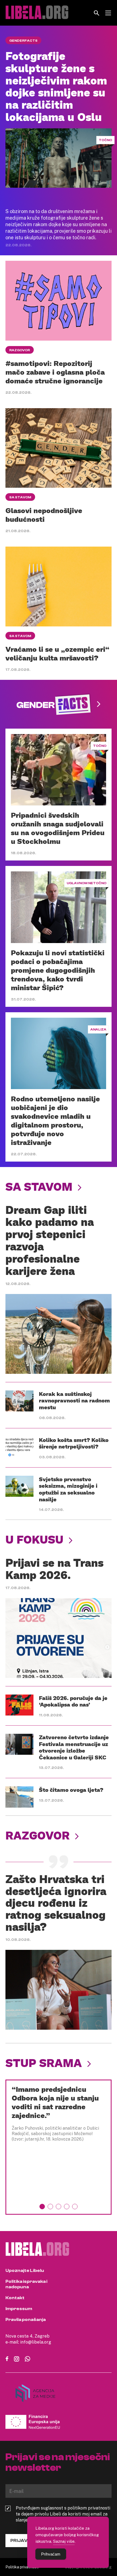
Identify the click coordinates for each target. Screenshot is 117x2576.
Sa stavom (20, 497)
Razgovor (20, 350)
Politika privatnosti (22, 2567)
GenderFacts (23, 41)
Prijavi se (23, 2541)
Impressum (19, 2309)
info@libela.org (36, 2342)
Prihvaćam (51, 2554)
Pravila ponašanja (26, 2320)
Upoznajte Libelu (25, 2271)
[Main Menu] (108, 13)
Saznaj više (64, 2541)
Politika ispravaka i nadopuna (26, 2284)
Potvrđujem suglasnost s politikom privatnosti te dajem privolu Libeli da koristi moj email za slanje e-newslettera (63, 2514)
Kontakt (15, 2298)
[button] (42, 2207)
